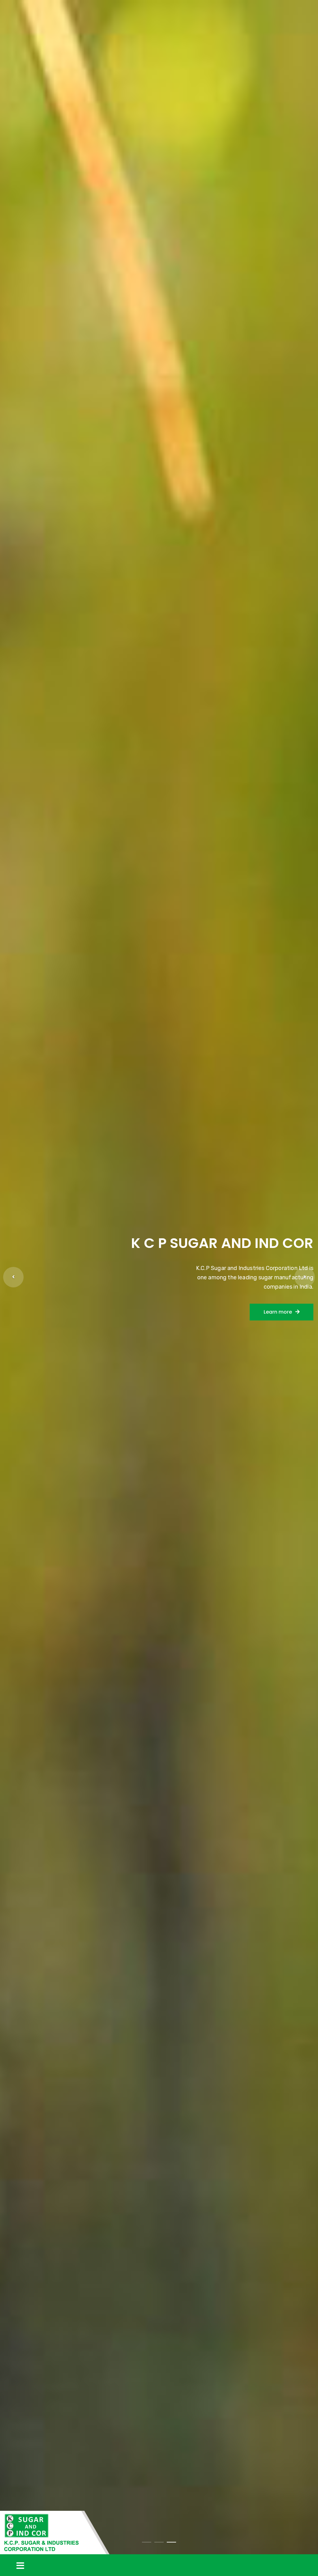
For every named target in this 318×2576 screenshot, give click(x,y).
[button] (13, 1277)
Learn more (156, 1293)
